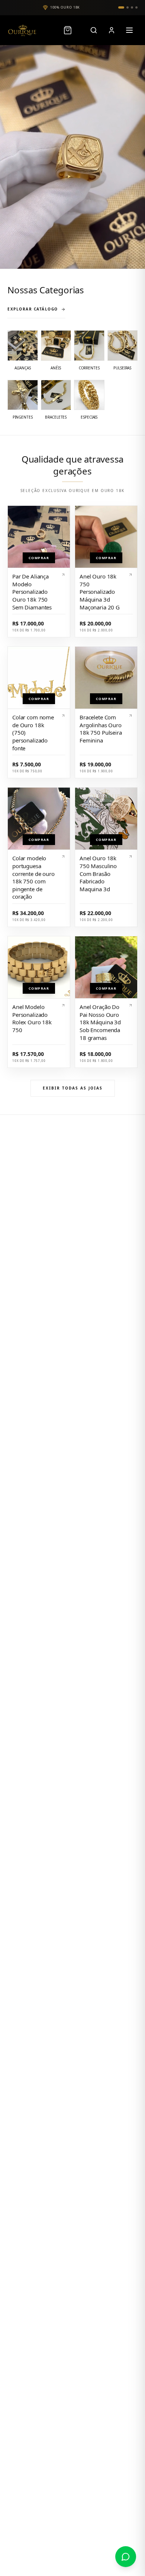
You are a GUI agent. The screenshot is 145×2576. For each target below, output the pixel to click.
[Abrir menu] (129, 30)
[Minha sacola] (71, 30)
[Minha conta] (112, 30)
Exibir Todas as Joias (73, 1088)
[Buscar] (94, 30)
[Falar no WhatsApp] (126, 2557)
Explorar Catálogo (33, 309)
